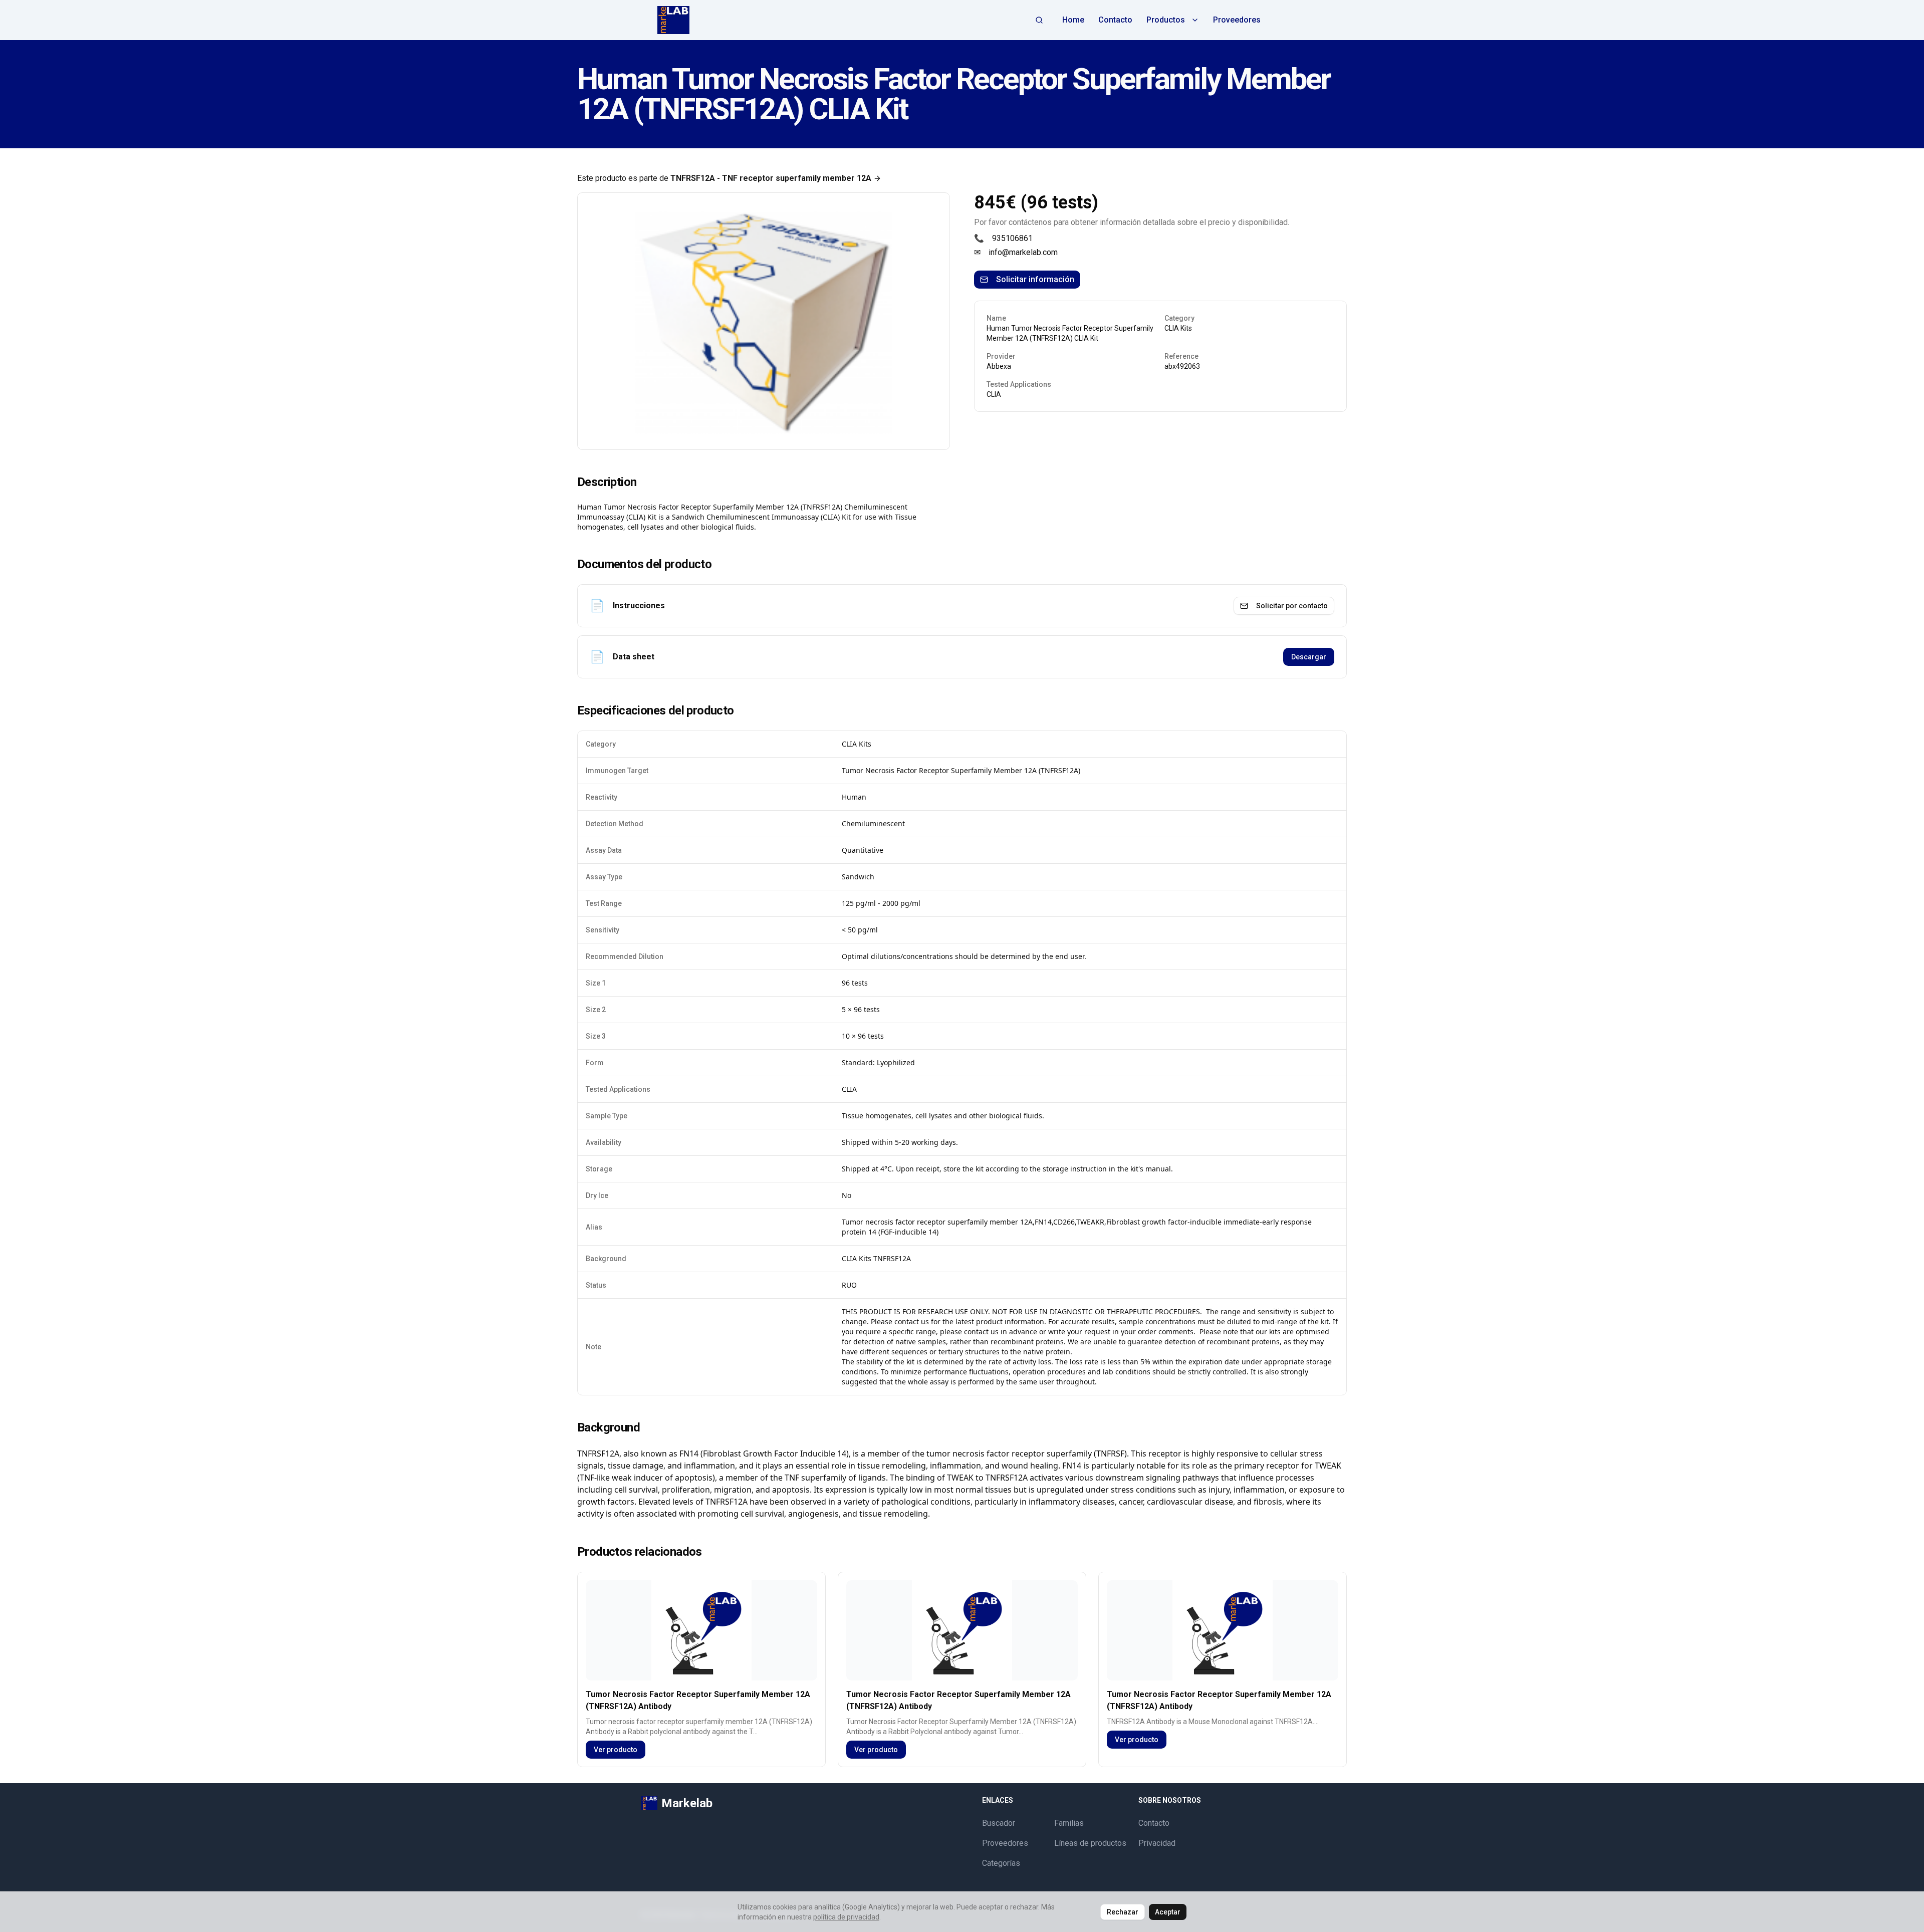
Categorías (1001, 1863)
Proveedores (1237, 20)
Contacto (1115, 20)
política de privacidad (846, 1917)
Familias (1069, 1823)
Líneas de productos (1090, 1843)
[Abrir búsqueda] (1039, 20)
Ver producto (616, 1750)
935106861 (1012, 238)
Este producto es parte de (724, 178)
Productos (1166, 20)
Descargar (1309, 657)
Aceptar (1168, 1912)
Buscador (999, 1823)
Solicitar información (1035, 279)
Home (1073, 20)
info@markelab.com (1023, 252)
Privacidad (1157, 1843)
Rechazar (1123, 1912)
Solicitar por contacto (1292, 606)
